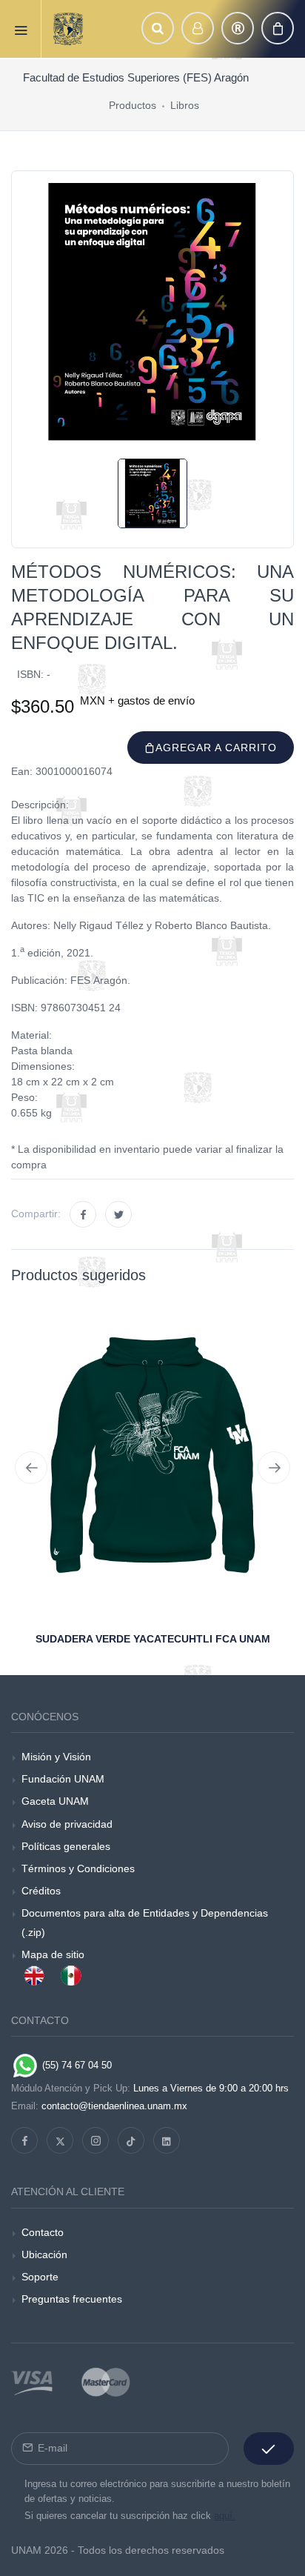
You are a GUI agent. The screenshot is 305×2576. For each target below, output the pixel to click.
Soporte (40, 2277)
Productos (133, 105)
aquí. (225, 2516)
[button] (158, 28)
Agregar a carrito (216, 748)
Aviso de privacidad (67, 1824)
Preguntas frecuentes (72, 2299)
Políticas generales (66, 1846)
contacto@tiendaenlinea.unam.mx (114, 2106)
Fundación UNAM (63, 1779)
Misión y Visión (56, 1757)
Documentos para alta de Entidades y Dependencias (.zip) (145, 1922)
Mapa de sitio (53, 1954)
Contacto (43, 2232)
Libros (185, 105)
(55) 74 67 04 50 (76, 2065)
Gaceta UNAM (55, 1801)
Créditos (41, 1891)
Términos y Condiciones (78, 1868)
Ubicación (44, 2254)
